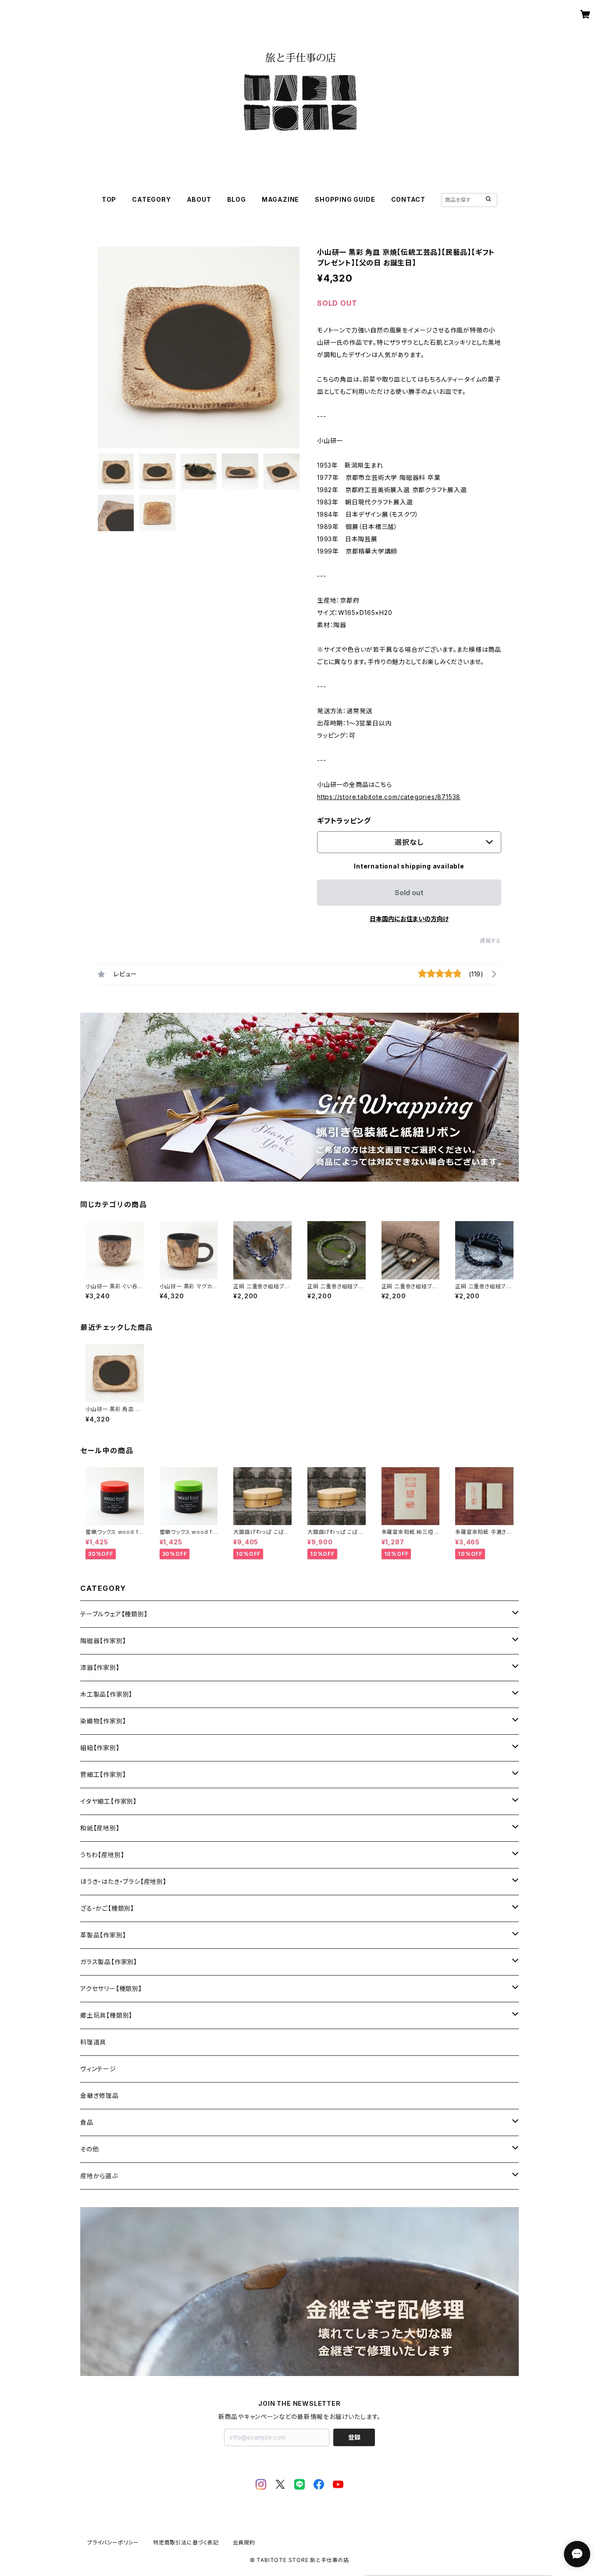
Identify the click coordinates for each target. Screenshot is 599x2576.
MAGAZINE (280, 199)
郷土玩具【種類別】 (106, 2015)
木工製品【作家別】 (106, 1694)
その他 (89, 2149)
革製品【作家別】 (103, 1935)
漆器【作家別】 (100, 1667)
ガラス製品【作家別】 (109, 1962)
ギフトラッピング (344, 821)
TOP (109, 199)
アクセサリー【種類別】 (111, 1988)
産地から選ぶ (99, 2176)
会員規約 (244, 2542)
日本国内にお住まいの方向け (409, 919)
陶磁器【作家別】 (103, 1641)
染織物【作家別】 (103, 1721)
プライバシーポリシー (113, 2542)
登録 (354, 2437)
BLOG (237, 199)
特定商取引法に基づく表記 (186, 2542)
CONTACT (408, 199)
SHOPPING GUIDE (345, 199)
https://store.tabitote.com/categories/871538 (389, 797)
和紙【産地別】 (100, 1828)
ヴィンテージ (98, 2069)
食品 (87, 2122)
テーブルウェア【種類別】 (114, 1614)
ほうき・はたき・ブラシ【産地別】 (123, 1881)
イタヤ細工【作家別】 (109, 1801)
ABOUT (199, 199)
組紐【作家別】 (100, 1748)
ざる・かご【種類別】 (107, 1908)
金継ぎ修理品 (100, 2095)
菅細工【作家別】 (103, 1774)
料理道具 (93, 2042)
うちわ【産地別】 (102, 1855)
